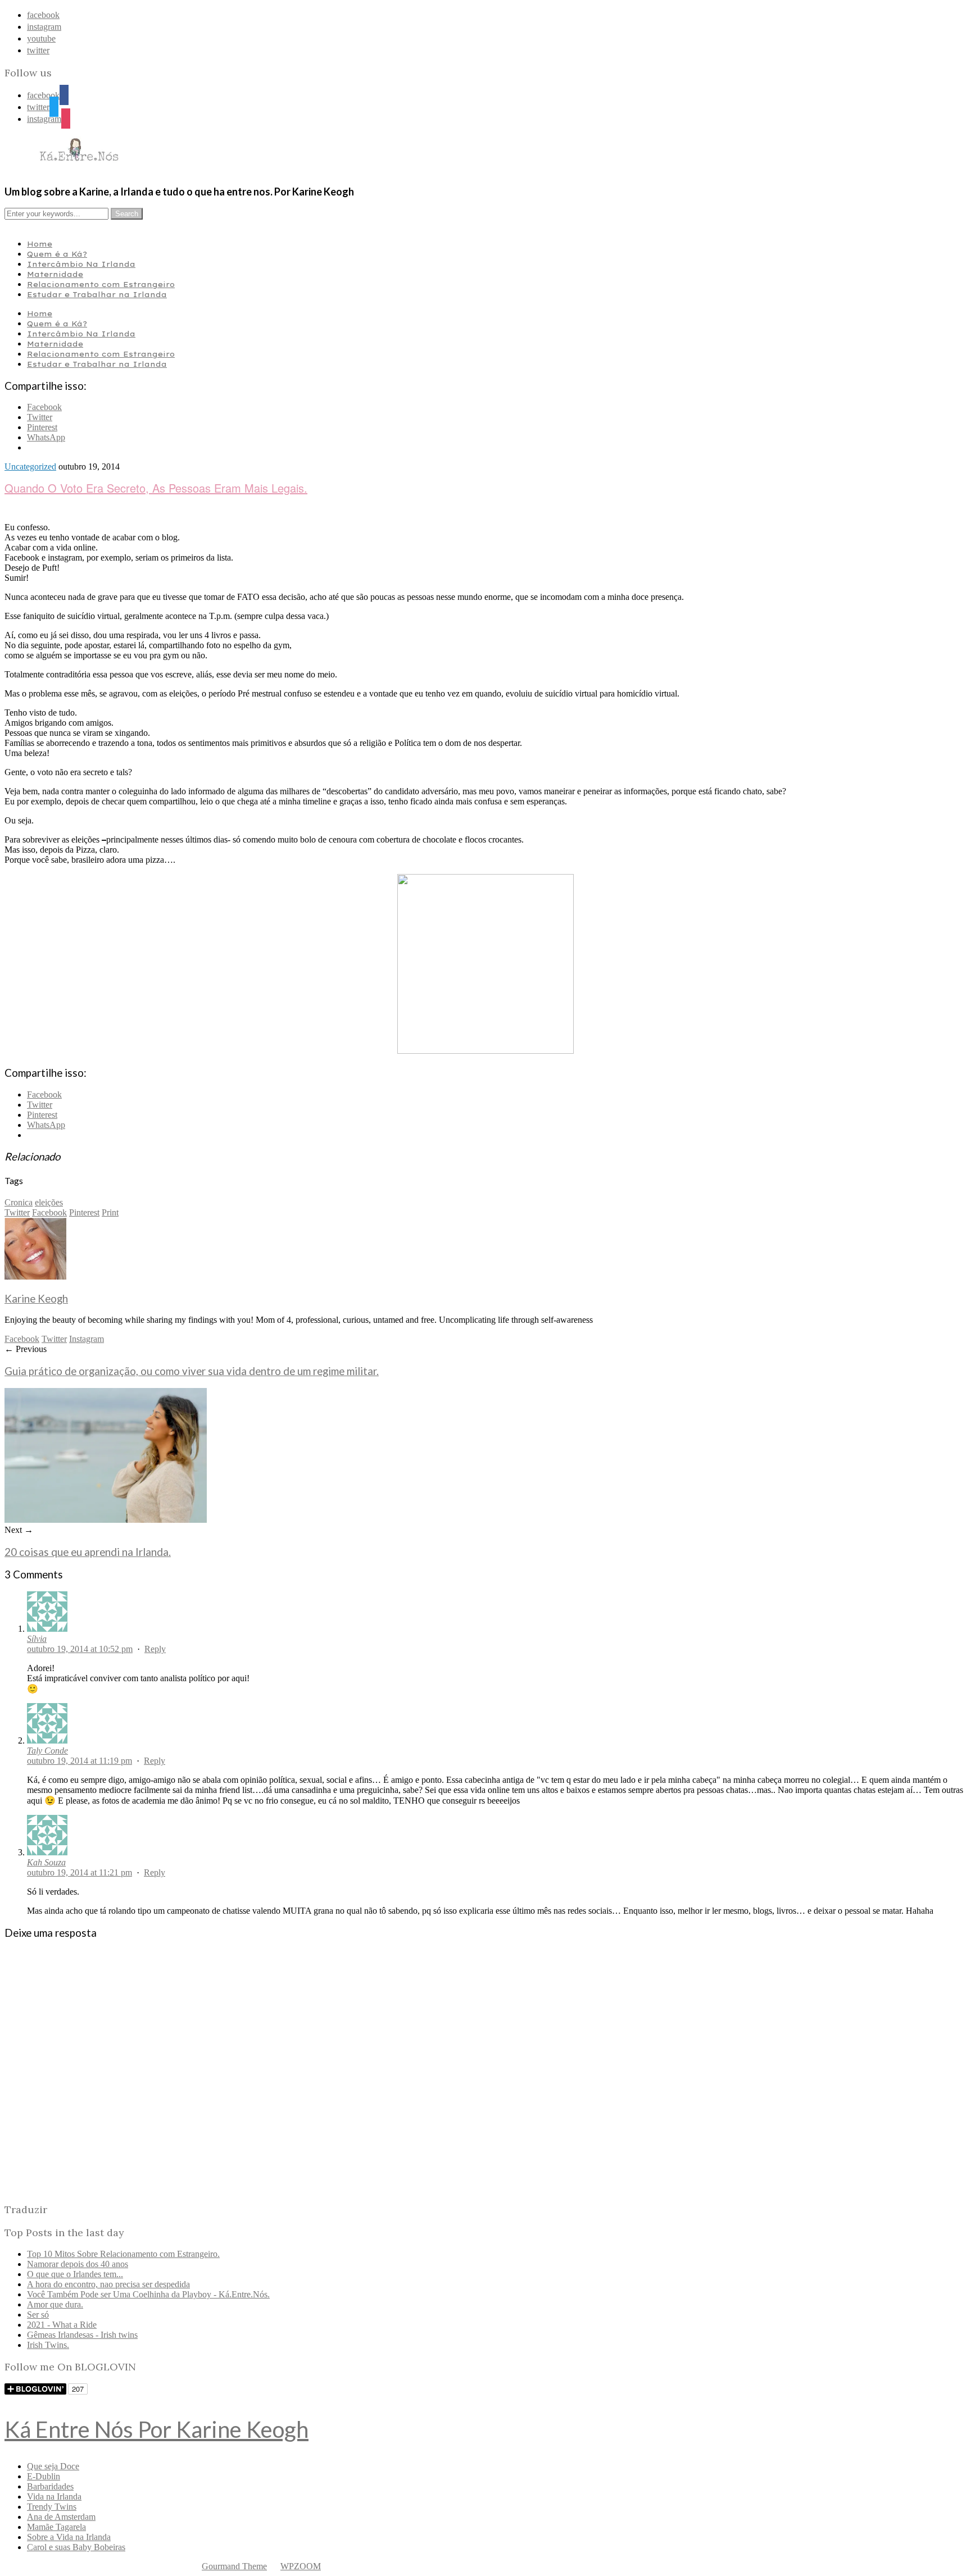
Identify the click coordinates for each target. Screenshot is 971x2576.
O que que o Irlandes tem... (75, 2274)
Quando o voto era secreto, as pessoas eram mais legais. (156, 488)
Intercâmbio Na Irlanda (81, 264)
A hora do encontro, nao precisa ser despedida (108, 2284)
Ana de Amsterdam (61, 2517)
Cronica (19, 1202)
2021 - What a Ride (62, 2325)
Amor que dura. (55, 2304)
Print (110, 1212)
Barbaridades (50, 2486)
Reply (155, 1649)
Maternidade (55, 274)
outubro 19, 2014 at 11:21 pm (80, 1872)
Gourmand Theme (234, 2566)
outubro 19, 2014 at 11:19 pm (80, 1761)
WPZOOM (301, 2566)
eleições (49, 1202)
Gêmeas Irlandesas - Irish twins (82, 2335)
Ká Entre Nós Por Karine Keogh (156, 2429)
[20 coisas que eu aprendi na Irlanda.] (106, 1520)
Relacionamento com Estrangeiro (101, 284)
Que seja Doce (53, 2466)
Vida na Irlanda (54, 2497)
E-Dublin (44, 2476)
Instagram (87, 1339)
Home (40, 244)
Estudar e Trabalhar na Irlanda (97, 294)
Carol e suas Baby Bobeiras (76, 2547)
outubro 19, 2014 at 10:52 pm (80, 1649)
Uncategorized (30, 466)
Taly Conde (47, 1751)
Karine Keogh (36, 1299)
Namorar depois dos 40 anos (78, 2264)
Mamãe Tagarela (56, 2527)
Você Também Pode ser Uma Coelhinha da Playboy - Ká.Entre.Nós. (148, 2294)
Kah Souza (46, 1862)
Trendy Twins (52, 2507)
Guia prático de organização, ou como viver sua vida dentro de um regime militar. (192, 1371)
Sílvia (37, 1639)
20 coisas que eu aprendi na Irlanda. (88, 1552)
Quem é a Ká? (57, 254)
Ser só (38, 2315)
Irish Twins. (48, 2345)
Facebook (49, 1212)
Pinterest (84, 1212)
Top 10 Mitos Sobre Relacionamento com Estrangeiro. (123, 2254)
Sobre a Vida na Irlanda (69, 2537)
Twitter (17, 1212)
